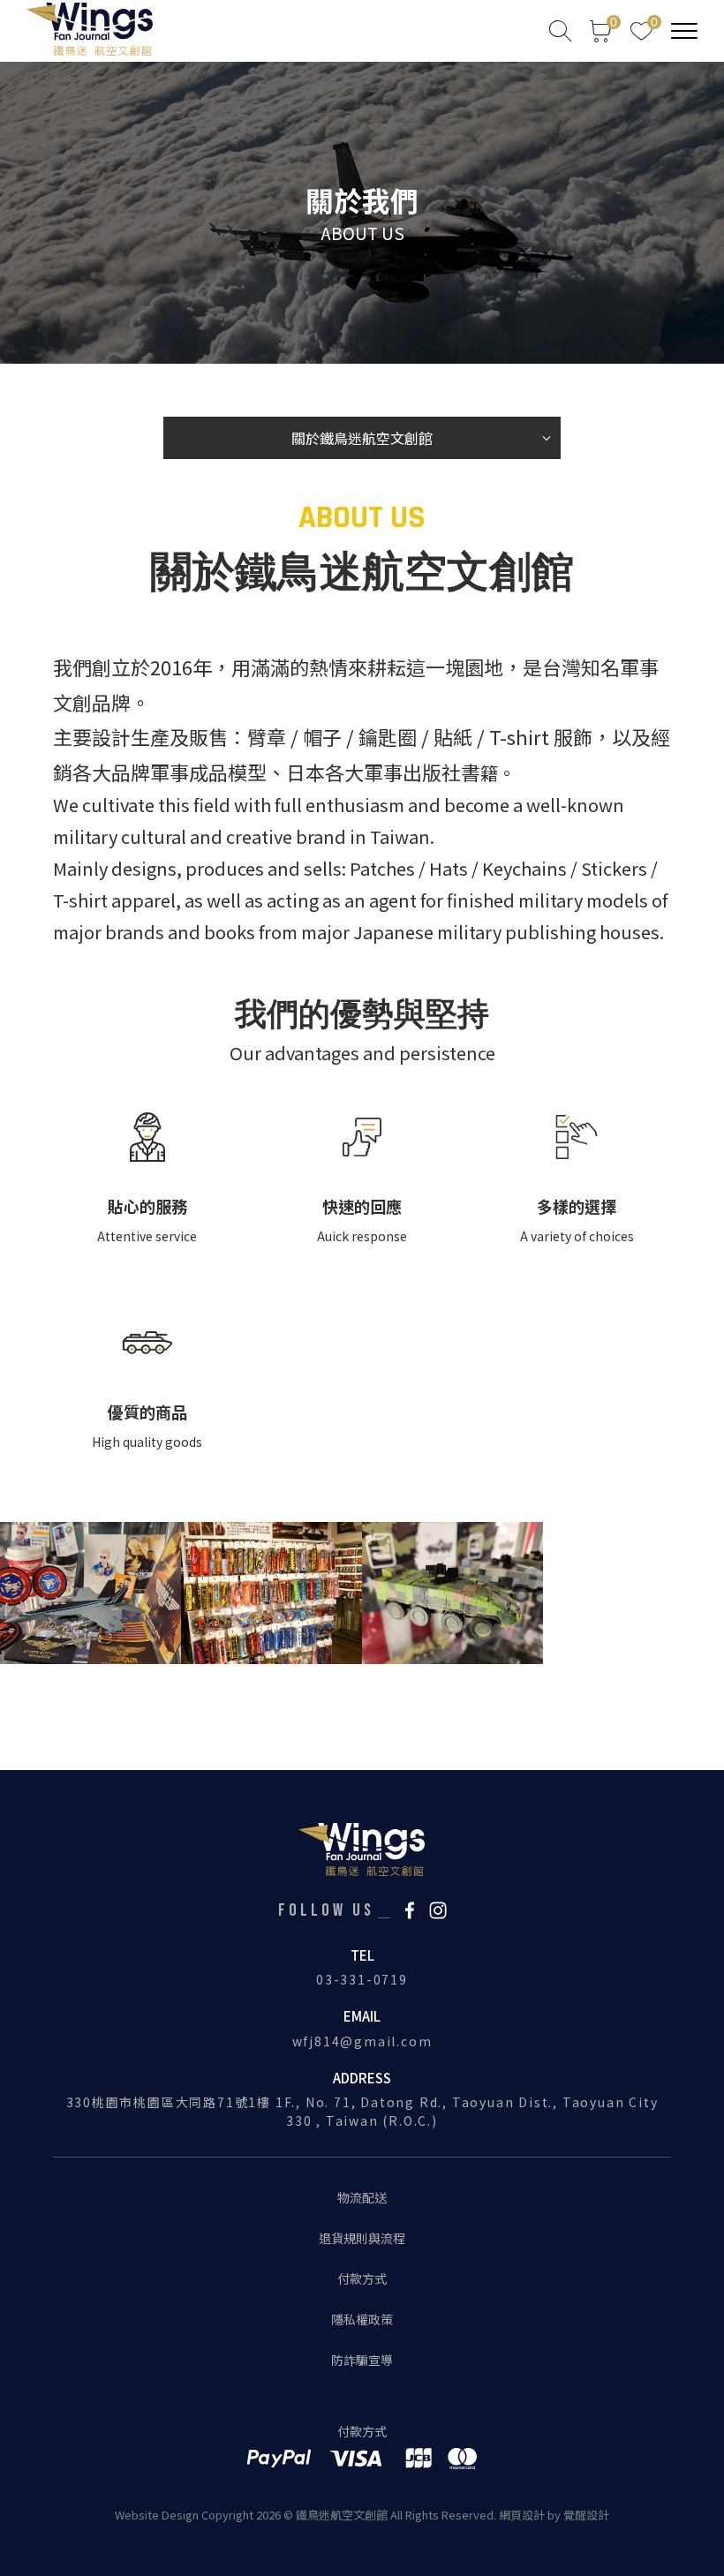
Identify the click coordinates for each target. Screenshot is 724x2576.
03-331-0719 (362, 1979)
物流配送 (362, 2197)
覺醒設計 (586, 2515)
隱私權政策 (362, 2319)
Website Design (158, 2515)
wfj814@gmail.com (362, 2041)
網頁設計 (522, 2515)
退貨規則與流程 (362, 2238)
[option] (362, 213)
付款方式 (362, 2278)
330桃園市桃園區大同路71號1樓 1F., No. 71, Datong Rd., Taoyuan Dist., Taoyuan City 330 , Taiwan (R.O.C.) (362, 2111)
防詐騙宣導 (362, 2360)
